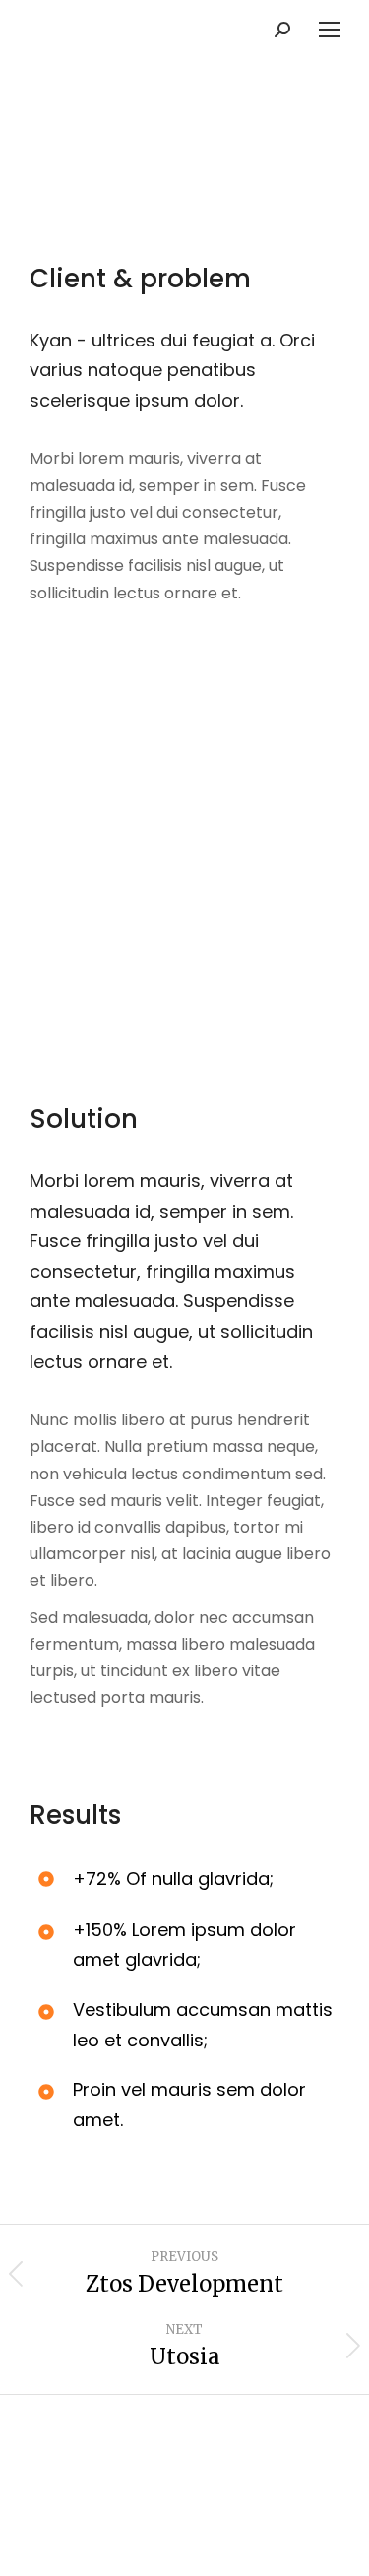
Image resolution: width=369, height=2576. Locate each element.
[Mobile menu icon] (330, 30)
